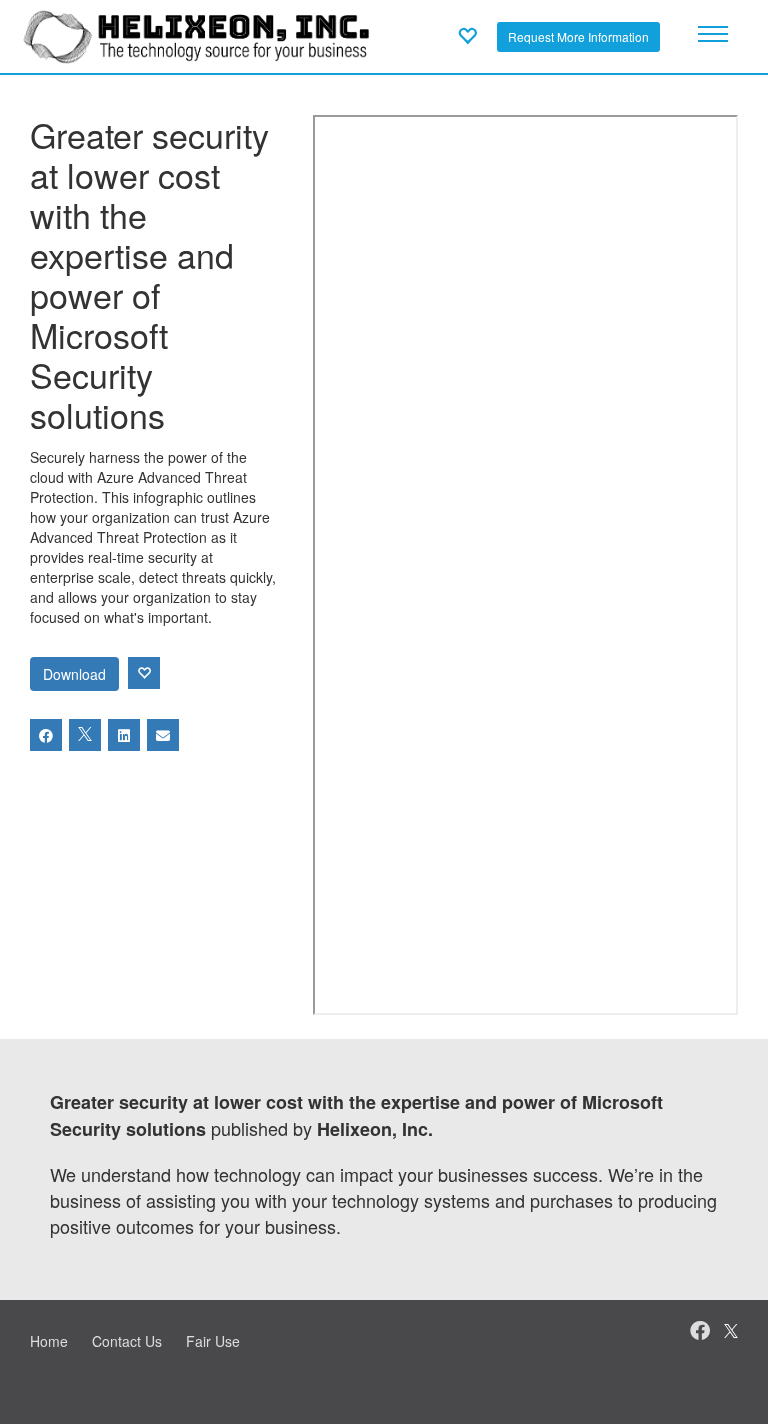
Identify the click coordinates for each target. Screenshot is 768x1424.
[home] (196, 34)
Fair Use (213, 1341)
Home (49, 1341)
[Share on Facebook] (46, 735)
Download (74, 674)
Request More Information (578, 36)
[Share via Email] (163, 735)
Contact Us (127, 1341)
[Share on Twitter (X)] (85, 735)
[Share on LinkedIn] (124, 735)
